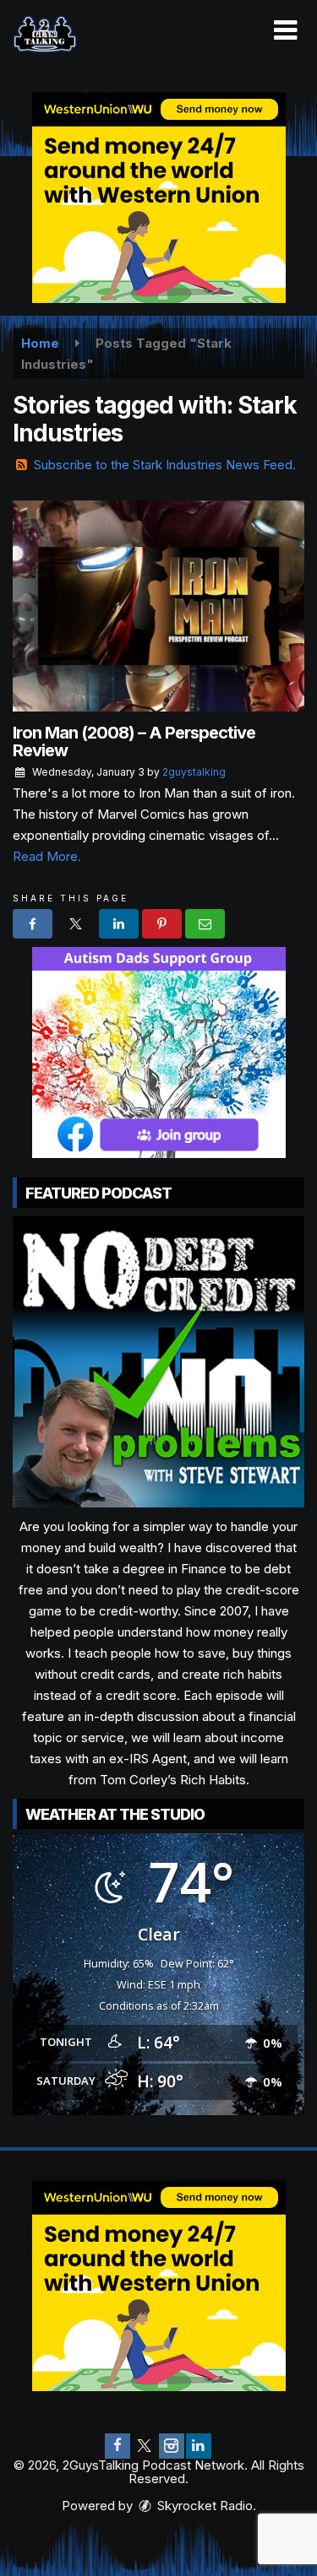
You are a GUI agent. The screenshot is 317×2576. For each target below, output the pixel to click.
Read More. (47, 856)
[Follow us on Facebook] (118, 2446)
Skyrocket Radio (203, 2506)
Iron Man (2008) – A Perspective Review (134, 741)
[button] (285, 30)
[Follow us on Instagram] (172, 2446)
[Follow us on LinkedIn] (199, 2446)
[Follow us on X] (145, 2446)
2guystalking (194, 772)
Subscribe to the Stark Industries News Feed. (165, 465)
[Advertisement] (159, 198)
